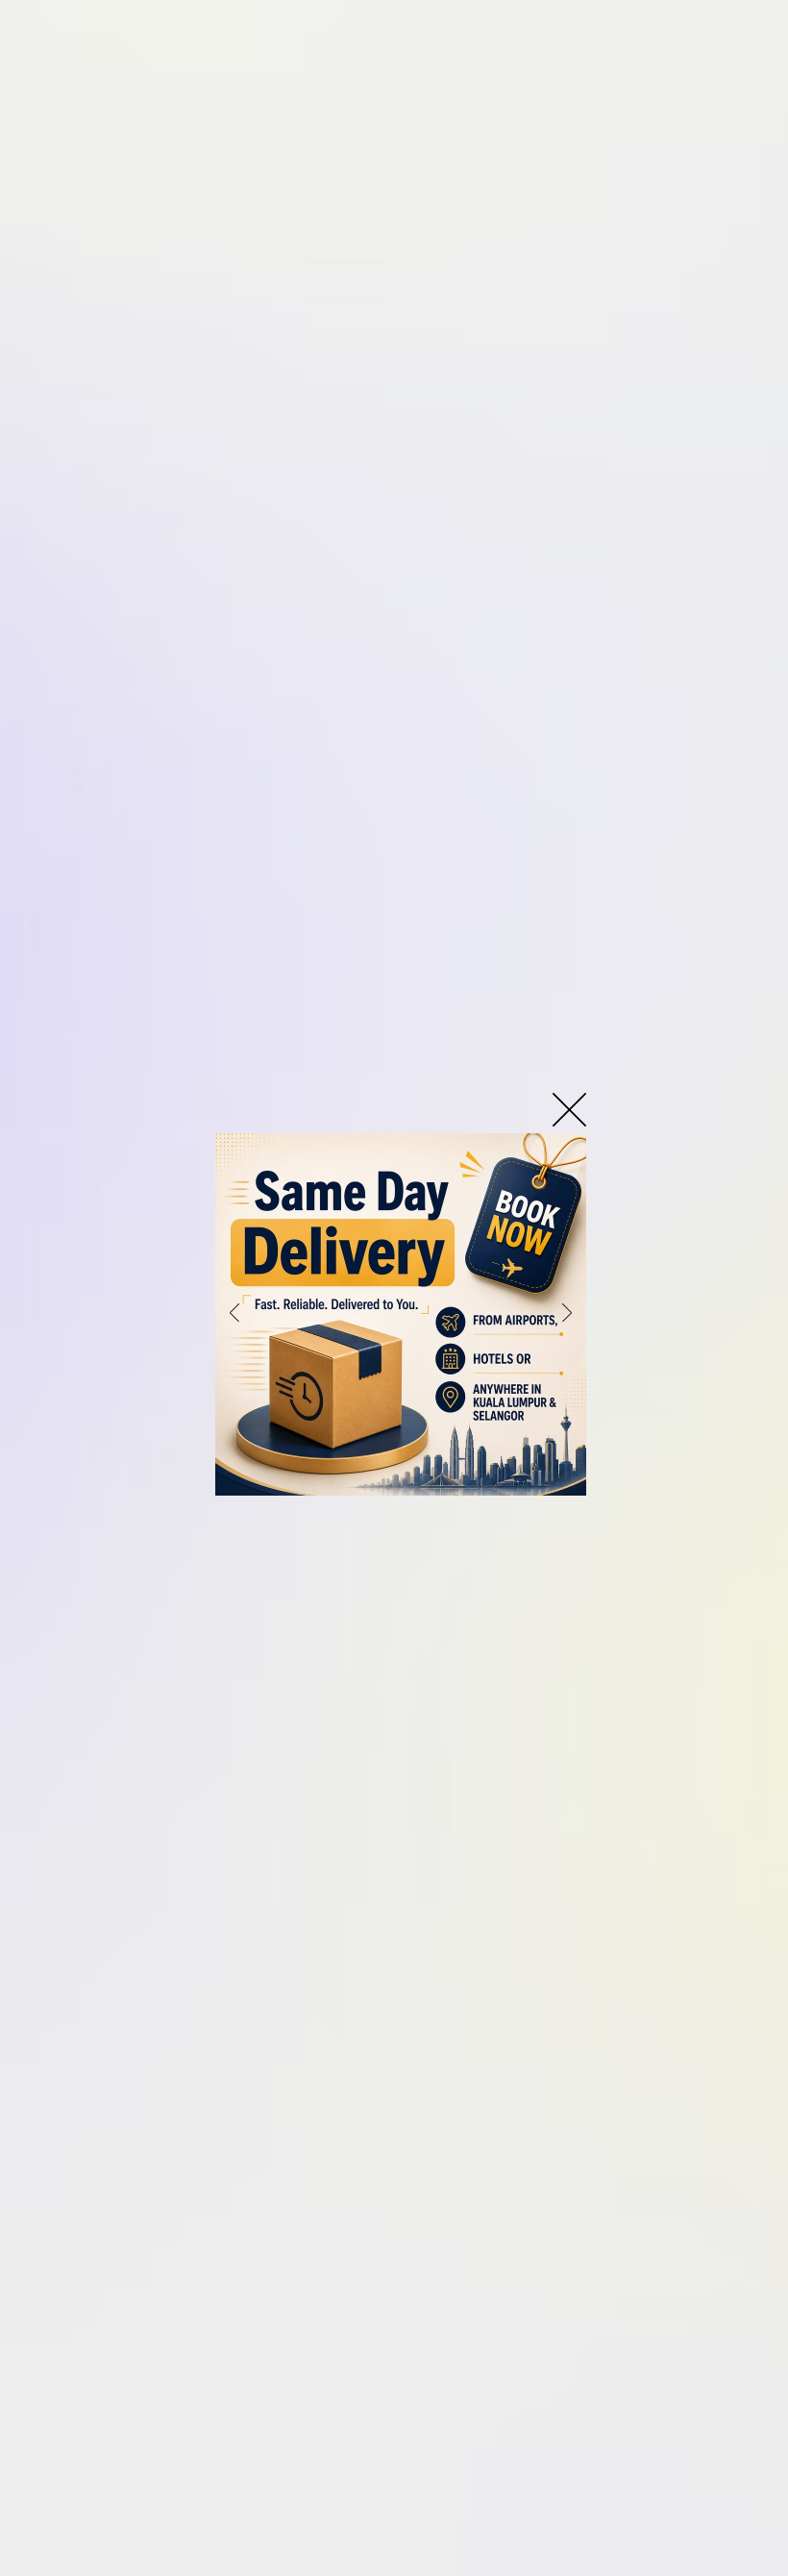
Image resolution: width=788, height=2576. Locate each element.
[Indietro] (234, 1314)
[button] (569, 1110)
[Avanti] (567, 1314)
